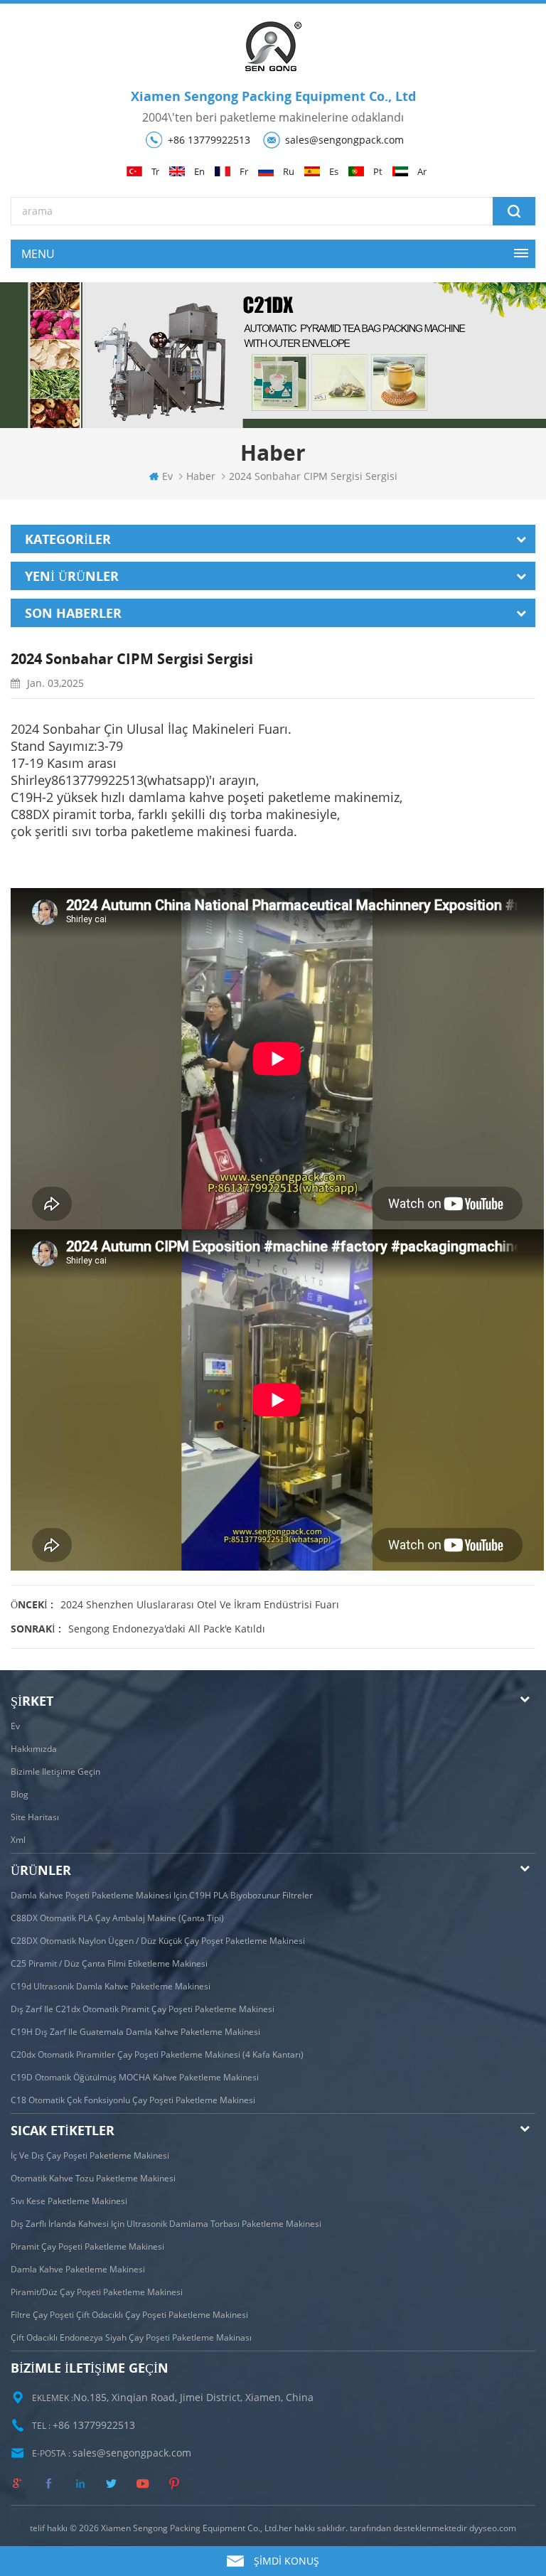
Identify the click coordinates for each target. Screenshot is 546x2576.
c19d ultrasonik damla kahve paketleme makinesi (111, 1986)
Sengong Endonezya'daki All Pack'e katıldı (167, 1629)
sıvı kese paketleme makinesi (69, 2201)
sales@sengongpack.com (344, 140)
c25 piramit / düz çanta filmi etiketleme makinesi (109, 1963)
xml (18, 1840)
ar (422, 172)
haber (201, 476)
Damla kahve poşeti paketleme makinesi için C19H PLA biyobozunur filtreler (162, 1895)
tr (155, 172)
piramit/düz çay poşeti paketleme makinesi (97, 2292)
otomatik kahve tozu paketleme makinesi (93, 2178)
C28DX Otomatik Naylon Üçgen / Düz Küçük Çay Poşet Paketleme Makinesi (158, 1941)
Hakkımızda (34, 1749)
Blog (20, 1794)
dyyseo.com (493, 2528)
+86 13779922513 (209, 140)
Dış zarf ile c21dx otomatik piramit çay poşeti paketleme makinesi (143, 2009)
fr (244, 172)
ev (167, 476)
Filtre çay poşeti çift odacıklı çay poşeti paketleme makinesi (129, 2315)
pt (378, 172)
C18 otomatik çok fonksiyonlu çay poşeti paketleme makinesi (133, 2100)
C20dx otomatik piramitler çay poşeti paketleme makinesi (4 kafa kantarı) (157, 2054)
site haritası (35, 1817)
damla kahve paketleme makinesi (78, 2269)
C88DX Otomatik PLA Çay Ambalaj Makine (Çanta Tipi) (117, 1918)
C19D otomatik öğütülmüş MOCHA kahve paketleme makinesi (135, 2077)
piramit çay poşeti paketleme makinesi (87, 2246)
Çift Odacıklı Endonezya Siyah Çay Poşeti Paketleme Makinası (131, 2337)
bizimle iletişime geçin (55, 1771)
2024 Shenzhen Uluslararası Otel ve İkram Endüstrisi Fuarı (200, 1604)
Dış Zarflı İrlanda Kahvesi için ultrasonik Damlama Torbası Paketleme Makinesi (166, 2224)
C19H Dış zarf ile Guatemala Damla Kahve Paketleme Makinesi (135, 2032)
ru (289, 172)
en (199, 172)
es (334, 172)
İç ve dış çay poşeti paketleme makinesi (90, 2155)
